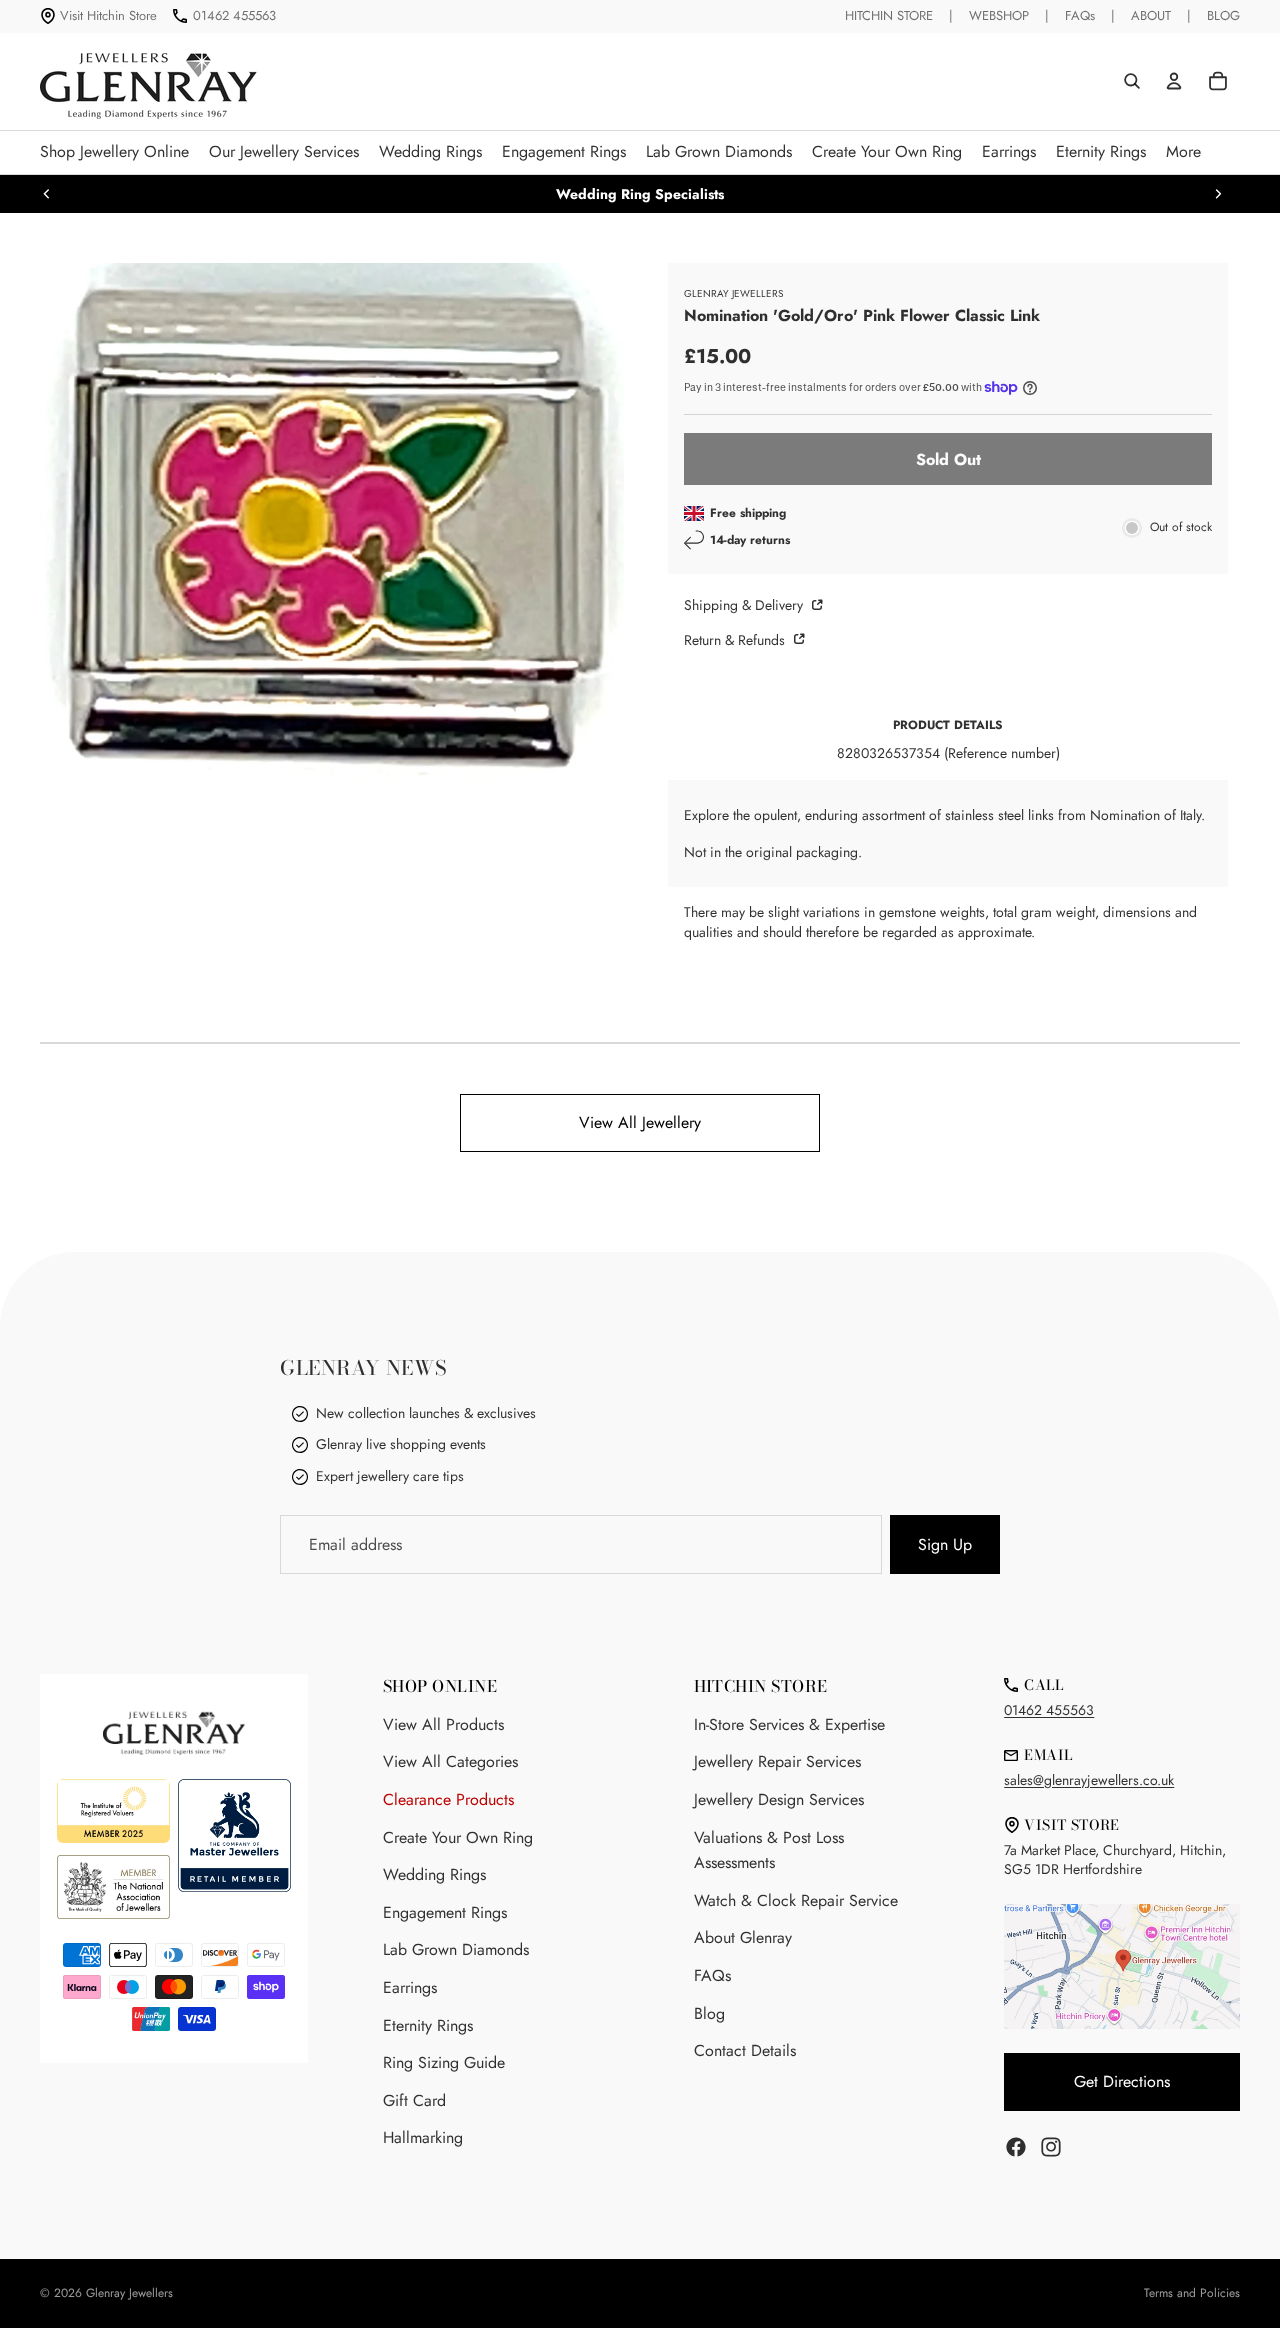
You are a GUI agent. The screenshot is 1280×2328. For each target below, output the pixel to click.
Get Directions (1122, 2081)
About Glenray (743, 1937)
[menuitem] (1183, 152)
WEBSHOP (999, 15)
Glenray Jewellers (129, 2293)
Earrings (410, 1987)
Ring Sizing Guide (444, 2062)
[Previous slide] (47, 194)
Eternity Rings (428, 2025)
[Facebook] (1016, 2147)
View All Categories (450, 1761)
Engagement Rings (445, 1912)
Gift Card (414, 2100)
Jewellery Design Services (779, 1799)
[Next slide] (1218, 194)
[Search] (1132, 81)
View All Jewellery (640, 1122)
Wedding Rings (434, 1874)
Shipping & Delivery (745, 605)
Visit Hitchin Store (108, 15)
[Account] (1174, 81)
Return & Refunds (736, 640)
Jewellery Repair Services (777, 1761)
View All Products (443, 1724)
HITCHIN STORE (889, 15)
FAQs (1080, 15)
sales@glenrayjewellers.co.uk (1089, 1780)
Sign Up (945, 1544)
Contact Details (745, 2050)
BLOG (1223, 15)
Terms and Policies (1192, 2293)
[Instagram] (1051, 2147)
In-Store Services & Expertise (789, 1724)
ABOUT (1151, 15)
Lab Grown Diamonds (456, 1949)
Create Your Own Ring (458, 1837)
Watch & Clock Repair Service (796, 1900)
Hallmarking (423, 2137)
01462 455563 (234, 15)
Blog (709, 2013)
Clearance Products (448, 1799)
